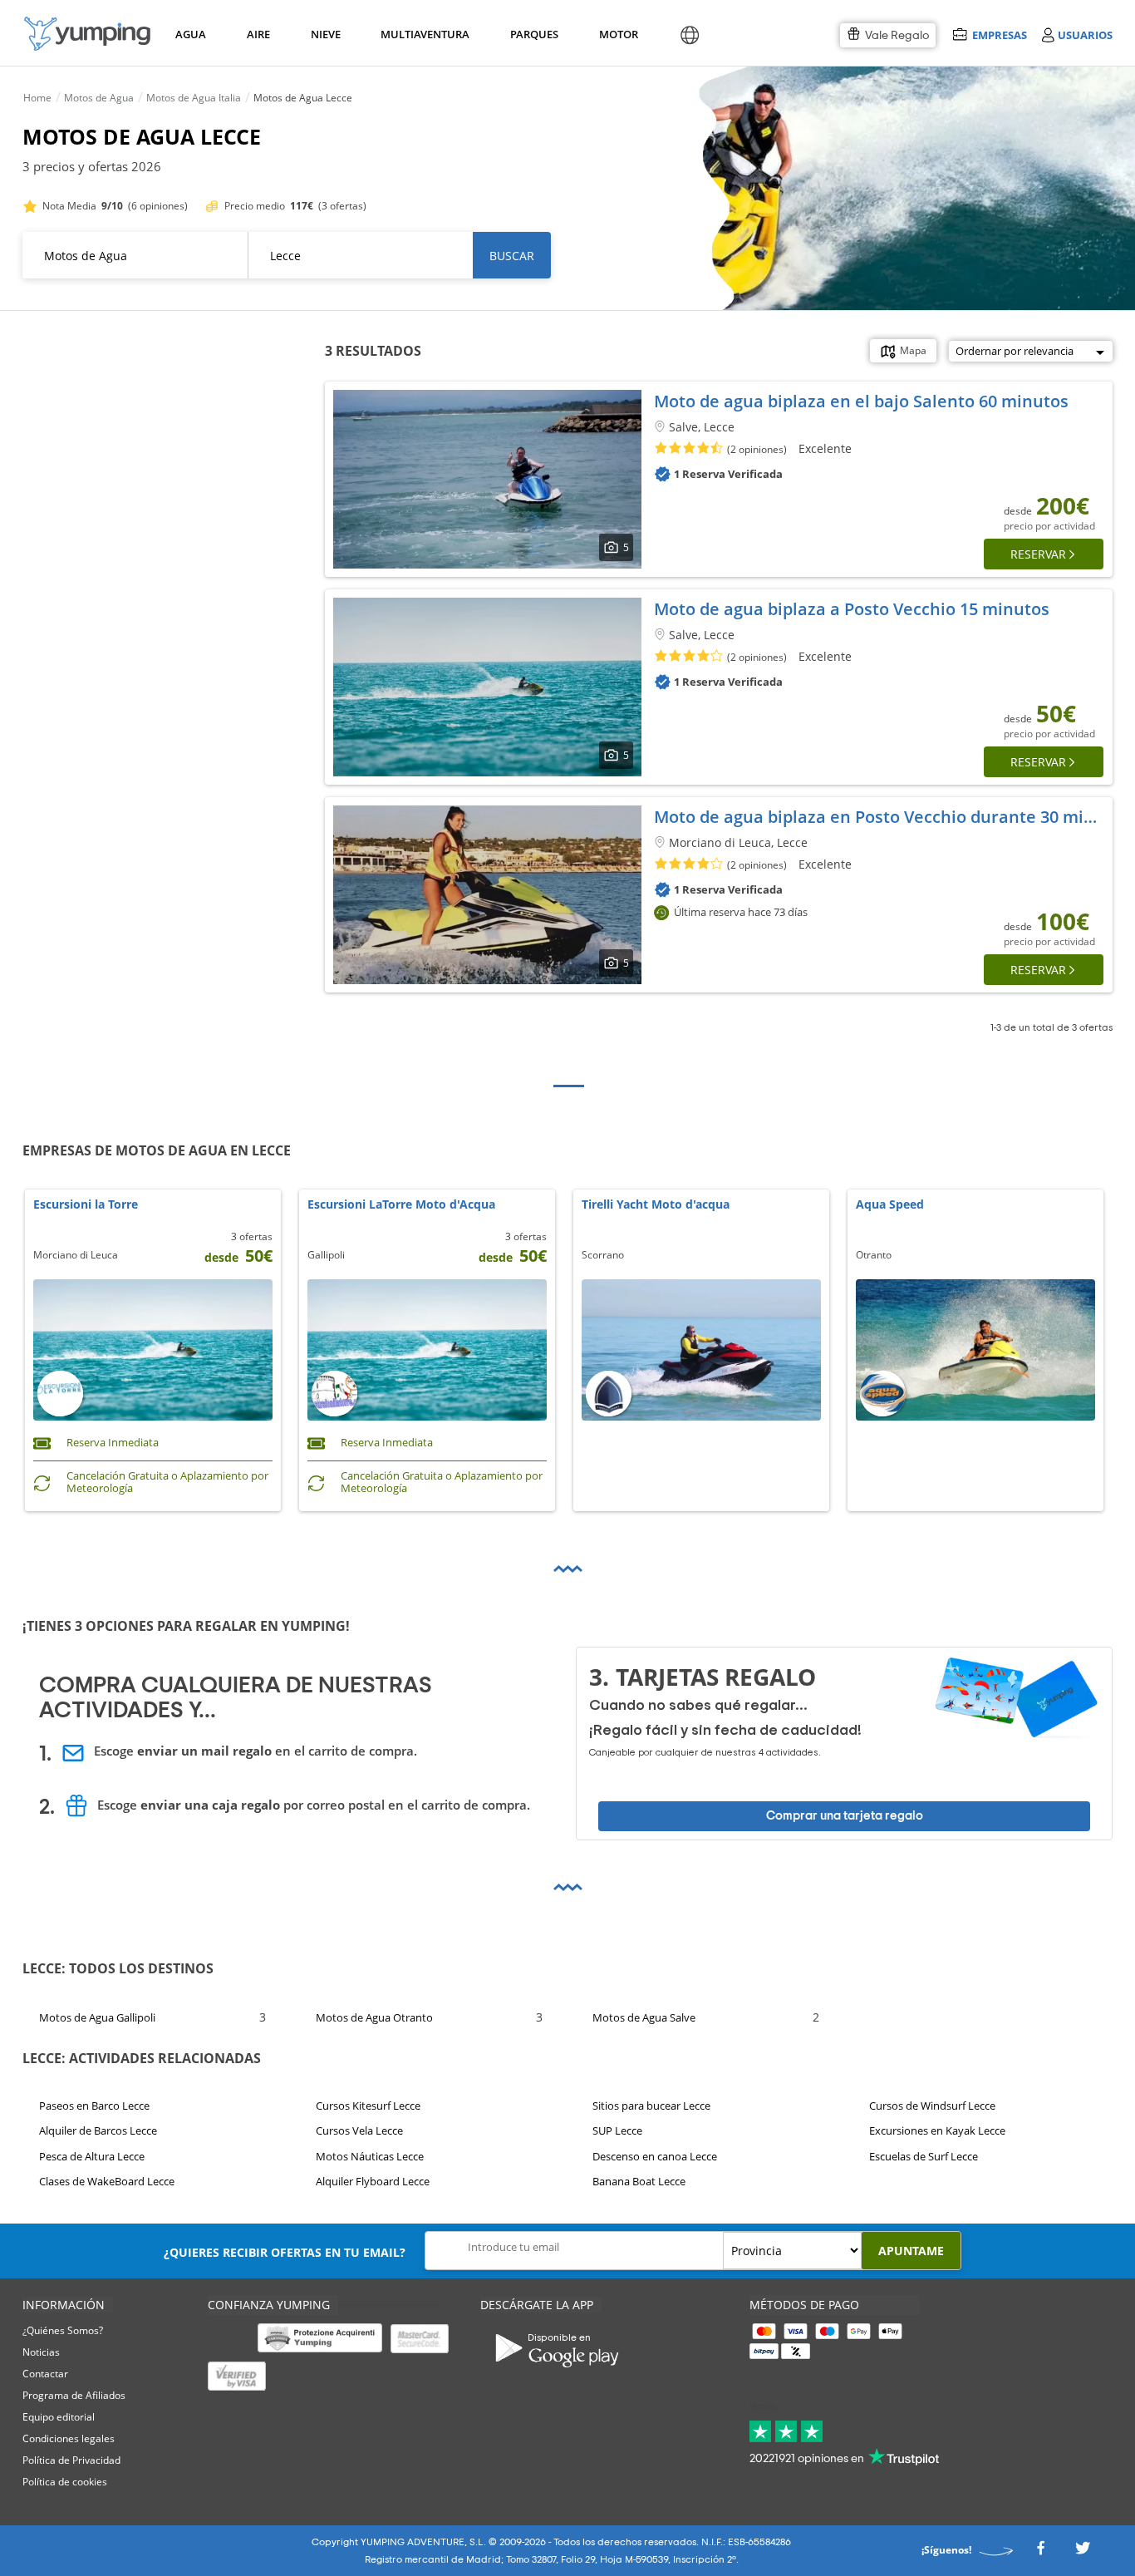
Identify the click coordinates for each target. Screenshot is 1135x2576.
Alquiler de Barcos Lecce (98, 2130)
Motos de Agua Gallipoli (97, 2017)
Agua (191, 34)
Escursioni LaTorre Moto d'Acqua (401, 1205)
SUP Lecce (617, 2130)
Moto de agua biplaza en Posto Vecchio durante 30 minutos (892, 817)
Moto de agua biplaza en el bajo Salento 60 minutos (861, 401)
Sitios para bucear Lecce (651, 2106)
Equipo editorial (59, 2417)
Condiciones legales (69, 2438)
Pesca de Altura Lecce (92, 2156)
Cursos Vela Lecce (359, 2130)
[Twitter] (1083, 2552)
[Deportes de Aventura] (87, 34)
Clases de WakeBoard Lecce (107, 2181)
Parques (533, 34)
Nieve (326, 34)
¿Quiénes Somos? (63, 2330)
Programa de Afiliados (74, 2395)
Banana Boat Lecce (639, 2181)
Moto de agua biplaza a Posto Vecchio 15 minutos (852, 609)
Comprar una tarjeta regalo (845, 1816)
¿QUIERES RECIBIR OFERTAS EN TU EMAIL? (285, 2252)
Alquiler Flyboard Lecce (373, 2181)
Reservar (1038, 554)
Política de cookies (65, 2482)
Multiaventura (422, 34)
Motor (618, 34)
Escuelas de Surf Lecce (924, 2156)
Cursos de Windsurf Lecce (932, 2106)
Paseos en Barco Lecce (94, 2106)
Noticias (41, 2352)
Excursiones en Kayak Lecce (937, 2130)
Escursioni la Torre (86, 1205)
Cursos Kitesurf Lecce (368, 2106)
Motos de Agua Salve (644, 2017)
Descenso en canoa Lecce (655, 2156)
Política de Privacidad (71, 2460)
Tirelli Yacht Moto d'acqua (656, 1205)
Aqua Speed (890, 1205)
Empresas (999, 34)
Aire (258, 34)
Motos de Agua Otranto (374, 2017)
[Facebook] (1040, 2552)
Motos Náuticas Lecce (370, 2156)
